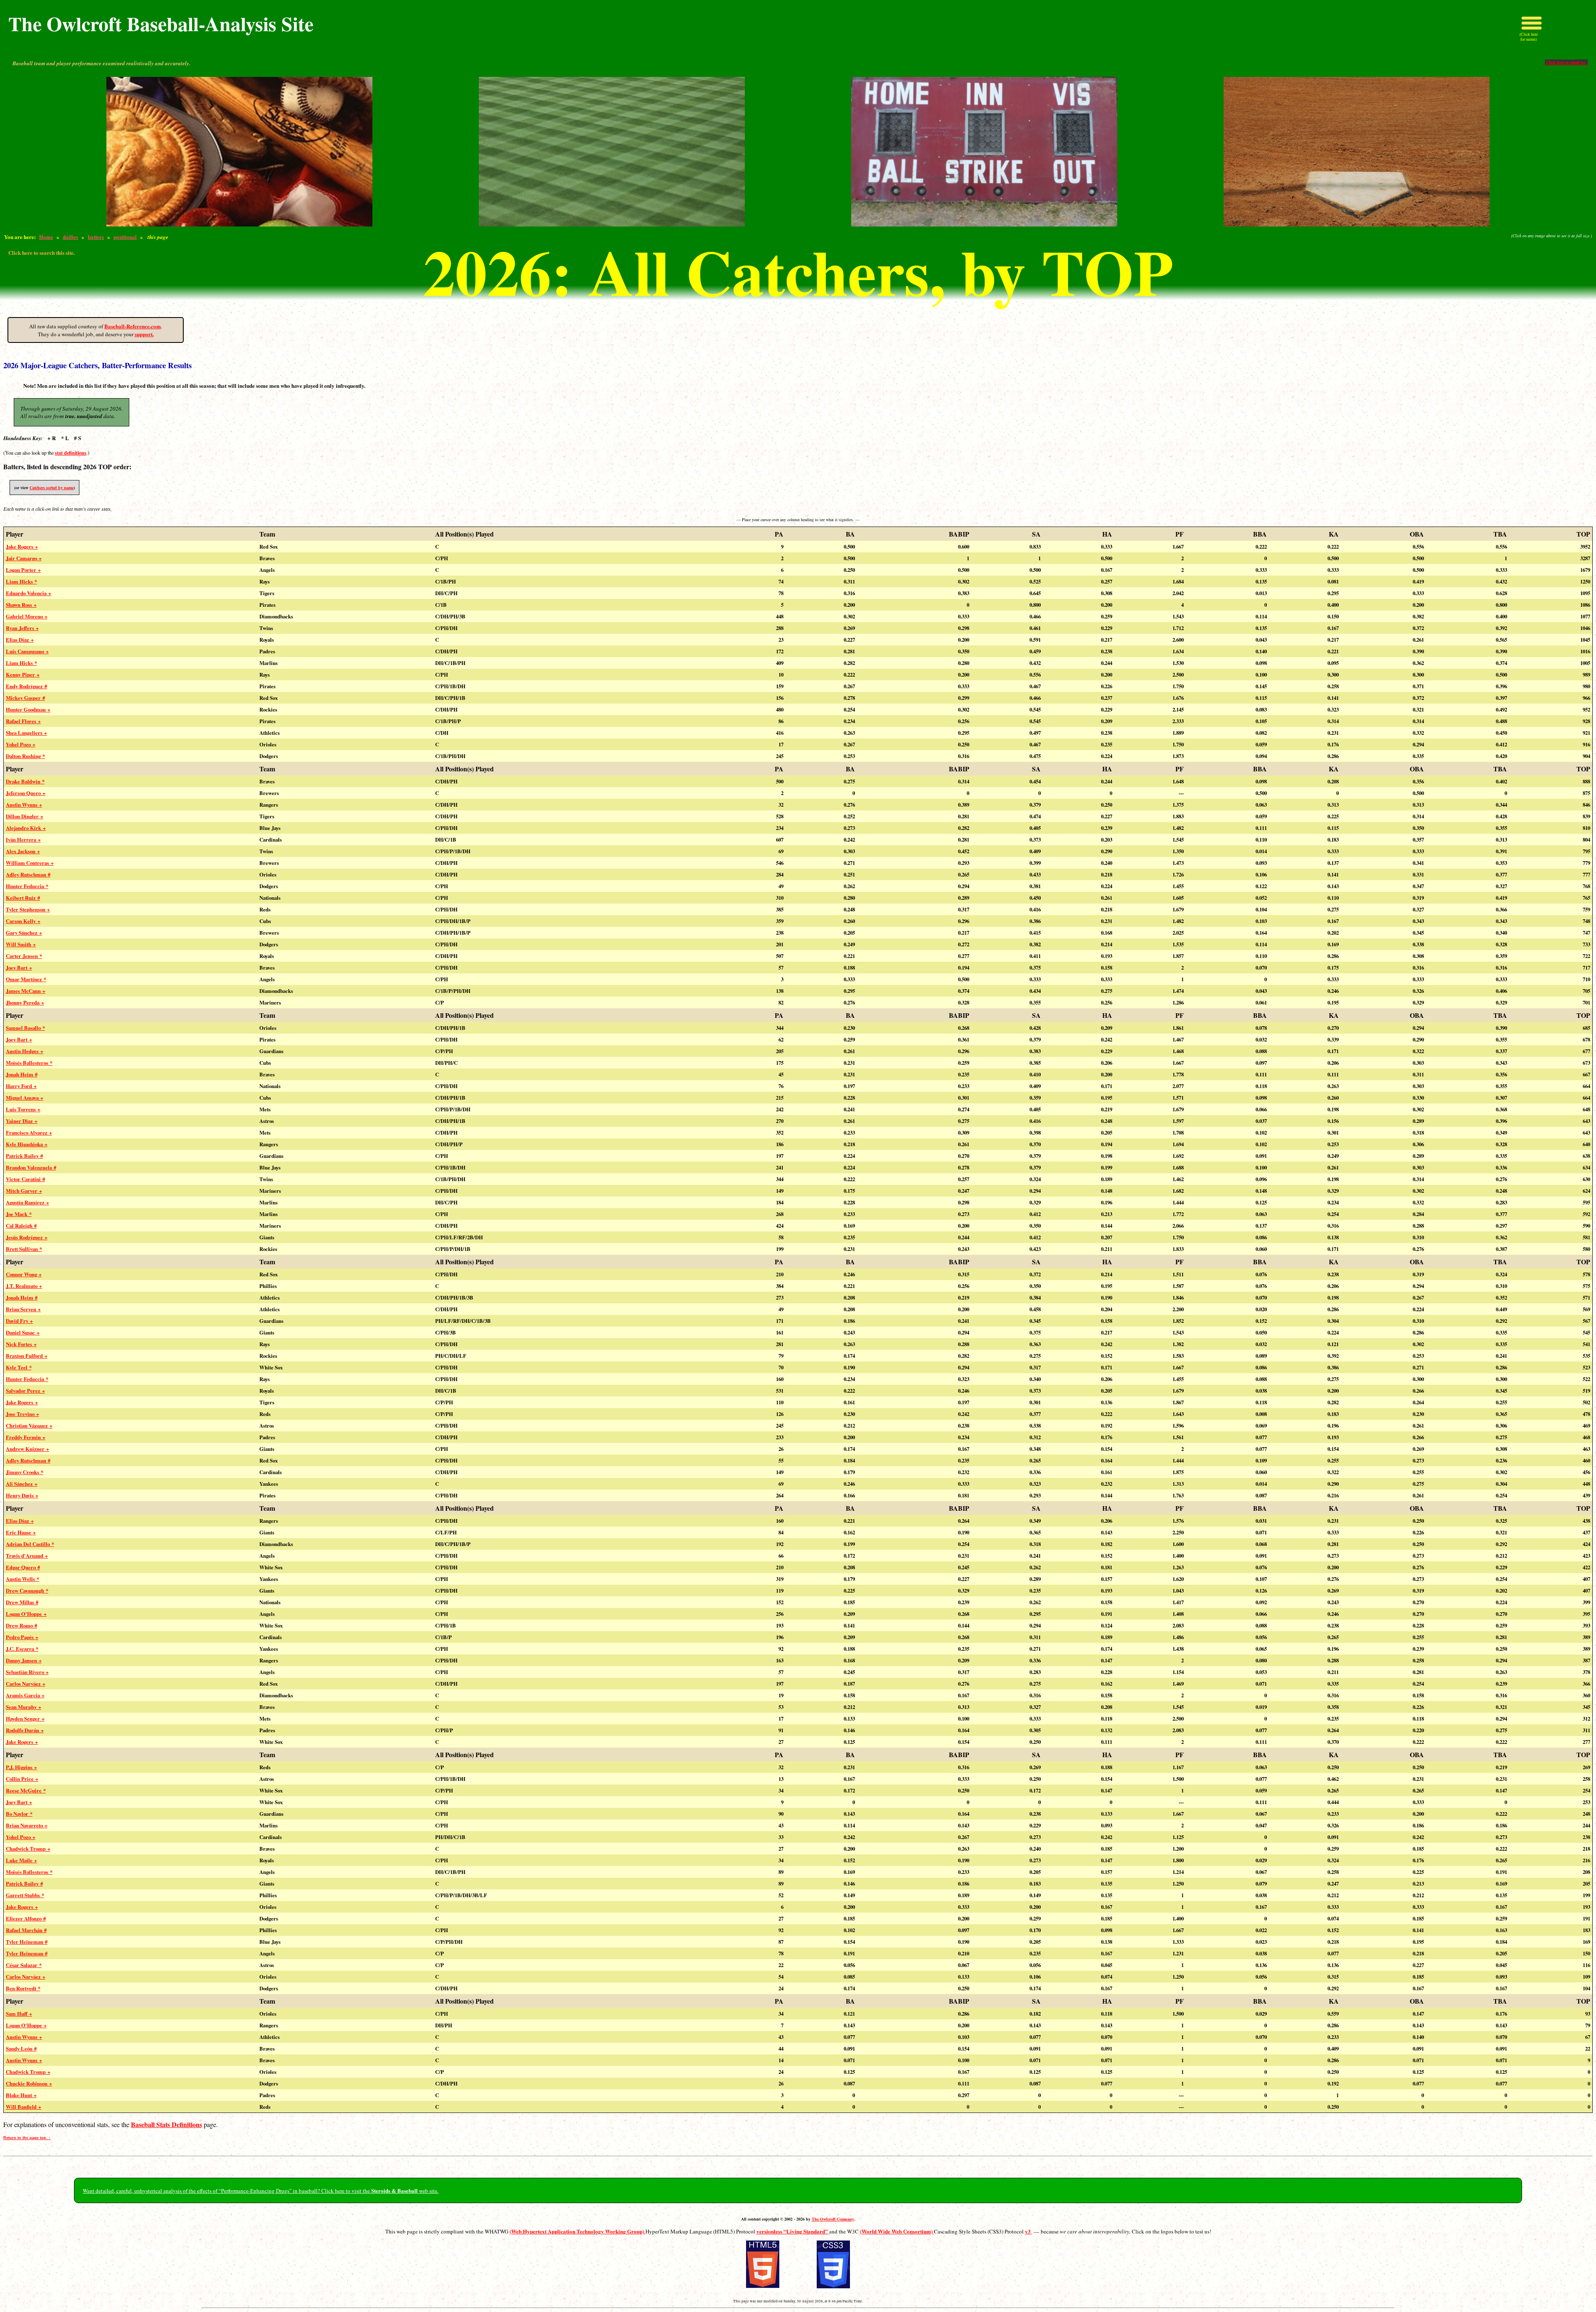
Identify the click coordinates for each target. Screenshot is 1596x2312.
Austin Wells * (22, 1579)
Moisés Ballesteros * (29, 1063)
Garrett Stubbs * (25, 1895)
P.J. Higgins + (21, 1767)
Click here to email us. (1566, 62)
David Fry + (19, 1321)
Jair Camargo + (24, 558)
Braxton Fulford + (27, 1356)
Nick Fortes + (21, 1344)
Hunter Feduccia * (27, 886)
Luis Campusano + (27, 651)
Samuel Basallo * (25, 1028)
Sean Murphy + (23, 1707)
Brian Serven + (23, 1309)
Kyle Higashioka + (27, 1144)
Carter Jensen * (24, 956)
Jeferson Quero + (26, 793)
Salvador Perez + (25, 1391)
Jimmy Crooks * (25, 1472)
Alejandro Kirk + (26, 828)
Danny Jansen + (24, 1660)
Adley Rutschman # (28, 874)
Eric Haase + (21, 1532)
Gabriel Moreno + (27, 616)
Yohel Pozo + (21, 744)
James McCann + (26, 991)
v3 (1028, 2231)
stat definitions (71, 453)
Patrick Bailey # (24, 1156)
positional (125, 237)
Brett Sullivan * (24, 1249)
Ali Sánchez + (22, 1484)
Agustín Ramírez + (27, 1202)
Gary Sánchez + (24, 933)
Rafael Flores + (23, 721)
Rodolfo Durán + (25, 1730)
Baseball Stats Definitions (166, 2124)
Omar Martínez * (26, 979)
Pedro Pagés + (22, 1637)
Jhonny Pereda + (25, 1002)
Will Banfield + (23, 2107)
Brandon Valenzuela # (31, 1167)
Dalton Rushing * (25, 756)
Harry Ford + (21, 1086)
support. (144, 334)
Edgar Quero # (23, 1567)
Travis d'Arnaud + (27, 1556)
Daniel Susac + (23, 1332)
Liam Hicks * (21, 581)
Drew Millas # (22, 1602)
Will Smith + (21, 944)
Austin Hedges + (25, 1051)
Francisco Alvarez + (29, 1133)
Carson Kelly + (23, 921)
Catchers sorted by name (52, 488)
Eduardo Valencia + (28, 593)
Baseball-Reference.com (133, 326)
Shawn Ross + (21, 605)
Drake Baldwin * (25, 781)
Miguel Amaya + (25, 1098)
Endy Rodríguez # (26, 686)
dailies (70, 237)
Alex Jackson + (23, 851)
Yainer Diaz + (22, 1121)
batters (96, 237)
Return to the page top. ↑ (27, 2138)
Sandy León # (21, 2049)
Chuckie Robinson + (29, 2083)
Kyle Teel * (19, 1367)
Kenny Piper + (23, 675)
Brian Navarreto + (27, 1825)
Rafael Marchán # (26, 1930)
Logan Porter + (23, 570)
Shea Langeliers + (26, 733)
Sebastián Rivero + (27, 1672)
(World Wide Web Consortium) (897, 2231)
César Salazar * (24, 1965)
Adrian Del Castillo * (30, 1544)
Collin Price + (22, 1779)
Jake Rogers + (22, 547)
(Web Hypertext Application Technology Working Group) (578, 2231)
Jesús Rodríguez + (27, 1237)
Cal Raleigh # (21, 1226)
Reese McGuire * (26, 1790)
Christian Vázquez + (29, 1426)
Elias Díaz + (20, 640)
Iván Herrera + (23, 840)
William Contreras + (30, 863)
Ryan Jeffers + (22, 628)
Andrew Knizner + (27, 1449)
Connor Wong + (24, 1274)
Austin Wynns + (24, 805)
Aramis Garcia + (25, 1695)
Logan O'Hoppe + (26, 1614)
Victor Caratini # (25, 1179)
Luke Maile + (21, 1860)
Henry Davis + (22, 1495)
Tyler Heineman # (27, 1942)
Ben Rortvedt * (23, 1988)
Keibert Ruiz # (23, 898)
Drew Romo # (21, 1625)
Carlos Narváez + (26, 1684)
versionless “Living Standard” (793, 2231)
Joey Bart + (19, 968)
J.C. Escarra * (22, 1649)
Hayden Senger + (25, 1719)
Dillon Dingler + (25, 816)
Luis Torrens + (23, 1109)
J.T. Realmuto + (24, 1286)
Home (46, 237)
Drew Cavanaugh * (27, 1591)
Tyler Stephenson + (28, 909)
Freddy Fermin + (26, 1437)
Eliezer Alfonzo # (26, 1918)
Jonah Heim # (22, 1074)
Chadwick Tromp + (28, 1849)
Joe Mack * (19, 1214)
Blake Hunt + (21, 2095)
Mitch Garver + (24, 1191)
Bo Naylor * (19, 1814)
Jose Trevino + (22, 1414)
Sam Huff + (19, 2014)
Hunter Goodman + (28, 709)
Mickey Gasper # (25, 698)
